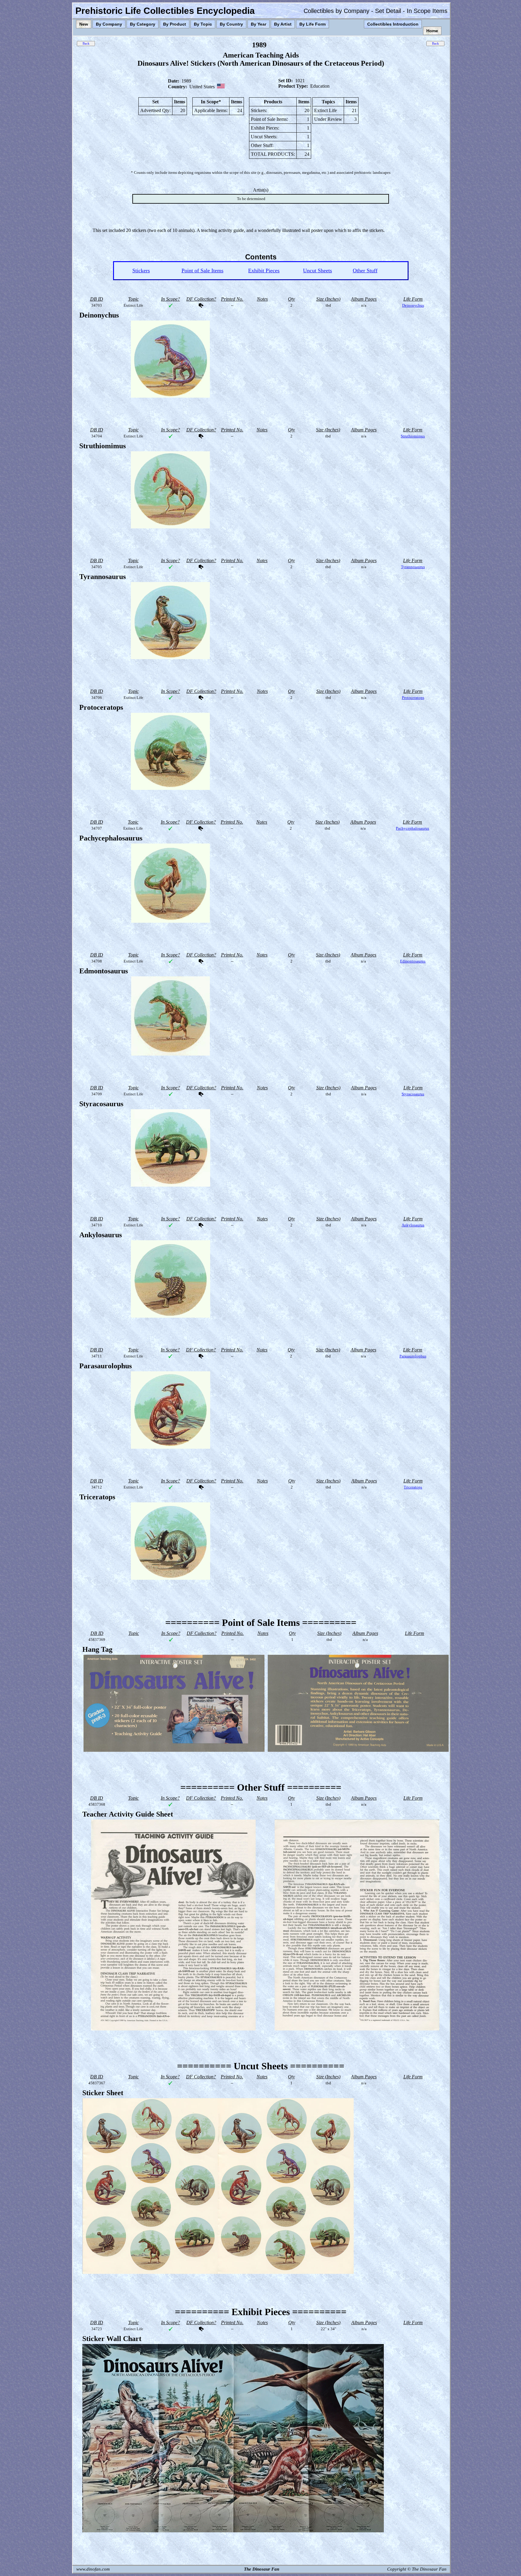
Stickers (141, 271)
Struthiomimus (413, 436)
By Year (259, 24)
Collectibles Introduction (393, 24)
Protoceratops (413, 698)
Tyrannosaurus (413, 567)
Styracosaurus (413, 1094)
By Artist (283, 24)
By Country (231, 24)
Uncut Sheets (317, 271)
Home (432, 31)
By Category (143, 24)
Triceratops (413, 1487)
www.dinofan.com (93, 2569)
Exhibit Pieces (264, 271)
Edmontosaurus (413, 961)
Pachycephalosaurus (412, 828)
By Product (175, 24)
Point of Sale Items (202, 271)
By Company (109, 24)
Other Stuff (365, 271)
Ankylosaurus (413, 1225)
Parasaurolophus (413, 1356)
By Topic (203, 24)
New (84, 24)
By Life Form (313, 24)
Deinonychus (413, 305)
